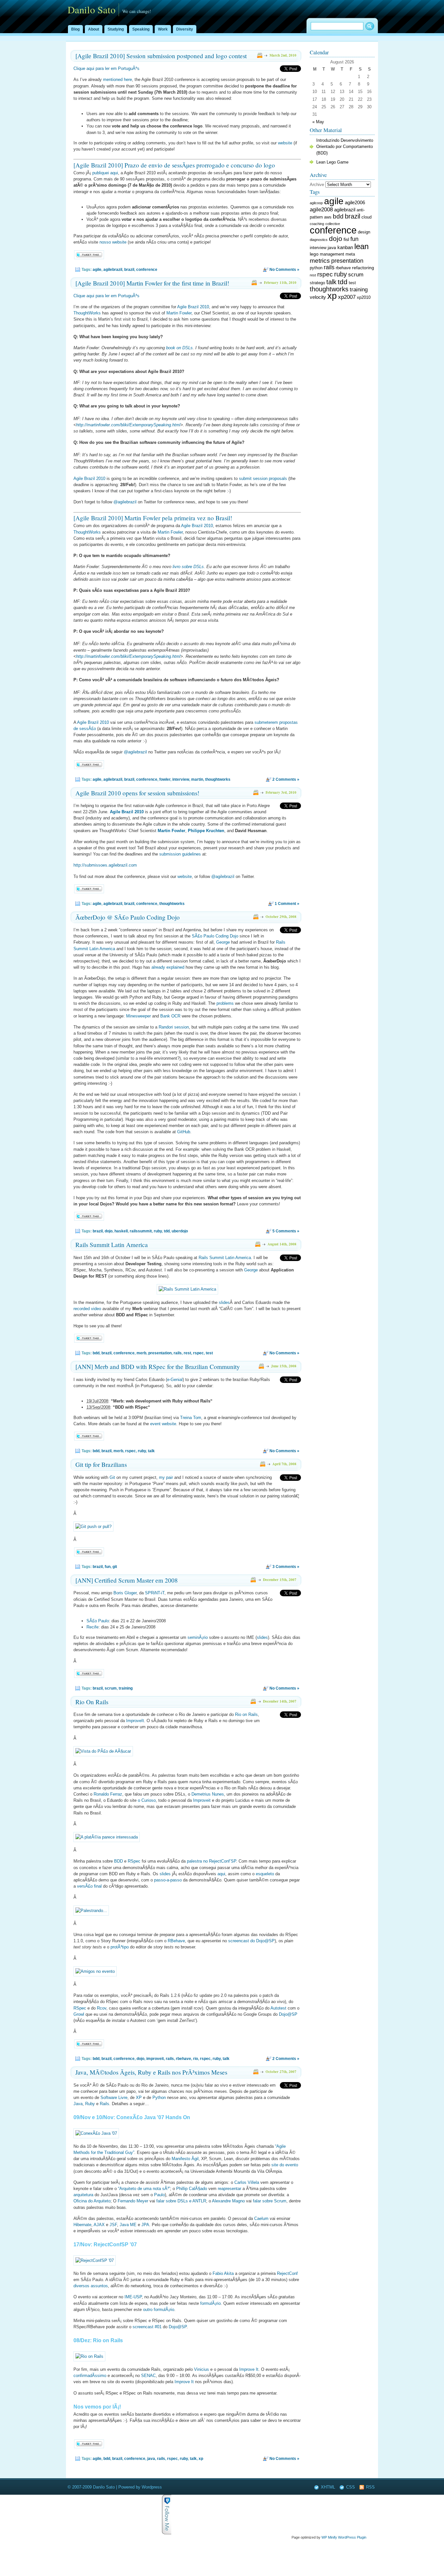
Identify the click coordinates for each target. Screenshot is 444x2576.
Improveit (202, 1800)
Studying (116, 29)
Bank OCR (170, 1016)
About (94, 29)
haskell (121, 1231)
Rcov (102, 2008)
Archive (317, 185)
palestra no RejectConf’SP (211, 1861)
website (285, 143)
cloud (366, 217)
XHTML (328, 2487)
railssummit (141, 1231)
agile (97, 270)
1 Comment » (287, 904)
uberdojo (180, 1231)
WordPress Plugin (352, 2537)
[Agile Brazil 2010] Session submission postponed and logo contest (161, 56)
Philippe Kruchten (206, 831)
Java (78, 2104)
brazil (129, 270)
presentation (160, 1353)
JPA (145, 2225)
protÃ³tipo (120, 1947)
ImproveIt (135, 1721)
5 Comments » (286, 1231)
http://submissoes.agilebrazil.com (105, 865)
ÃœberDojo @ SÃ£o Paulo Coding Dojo (128, 917)
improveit (155, 2059)
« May (318, 122)
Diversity (185, 29)
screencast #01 (147, 2327)
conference (147, 270)
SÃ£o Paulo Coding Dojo (215, 936)
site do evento (285, 2165)
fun (108, 1567)
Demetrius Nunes (208, 1794)
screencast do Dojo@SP (251, 1941)
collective (333, 224)
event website (163, 1424)
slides (224, 1302)
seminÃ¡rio (198, 1637)
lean (361, 246)
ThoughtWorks (87, 313)
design (364, 232)
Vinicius (202, 2369)
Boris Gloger (125, 1593)
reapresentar (229, 2189)
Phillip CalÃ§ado (192, 2189)
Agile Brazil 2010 (193, 307)
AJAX (99, 2225)
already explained (168, 967)
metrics (320, 261)
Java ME (128, 2225)
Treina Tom (191, 1418)
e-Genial (175, 1380)
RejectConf (287, 2273)
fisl (346, 239)
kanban (345, 247)
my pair (166, 1477)
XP (139, 2098)
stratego (317, 283)
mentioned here (118, 80)
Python (159, 2098)
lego (314, 254)
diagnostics (319, 240)
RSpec (134, 1861)
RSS (370, 2487)
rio (196, 2059)
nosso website (113, 242)
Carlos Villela (247, 2182)
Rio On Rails (92, 1702)
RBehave (176, 1941)
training (126, 1688)
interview (181, 779)
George (223, 942)
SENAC (148, 2376)
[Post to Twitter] (89, 258)
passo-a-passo (168, 1880)
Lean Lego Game (332, 162)
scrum (111, 1688)
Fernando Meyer (133, 2201)
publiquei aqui (105, 173)
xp (201, 2459)
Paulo (159, 2195)
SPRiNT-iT (155, 1593)
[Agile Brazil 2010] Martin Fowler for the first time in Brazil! (152, 283)
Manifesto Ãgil (185, 2159)
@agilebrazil (125, 502)
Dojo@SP (288, 2014)
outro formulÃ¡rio (159, 2310)
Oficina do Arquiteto (92, 2201)
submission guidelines (180, 854)
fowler (165, 779)
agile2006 (355, 202)
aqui (221, 1874)
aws (328, 217)
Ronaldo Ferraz (108, 1794)
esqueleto (265, 1874)
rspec (198, 1353)
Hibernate (82, 2225)
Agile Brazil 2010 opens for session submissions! (137, 793)
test (209, 1353)
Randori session (174, 1027)
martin (197, 779)
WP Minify (329, 2537)
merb (141, 1353)
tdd (167, 1231)
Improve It (249, 2369)
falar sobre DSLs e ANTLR (181, 2201)
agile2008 (321, 209)
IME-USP (133, 2297)
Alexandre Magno (228, 2201)
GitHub (184, 1132)
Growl (79, 2014)
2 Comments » (286, 779)
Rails (104, 2104)
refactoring (363, 268)
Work (163, 29)
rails (178, 1353)
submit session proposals (263, 478)
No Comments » (284, 270)
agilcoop (316, 203)
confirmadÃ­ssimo (90, 2376)
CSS (351, 2487)
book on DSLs (179, 348)
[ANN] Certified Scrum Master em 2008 (127, 1580)
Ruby (90, 2104)
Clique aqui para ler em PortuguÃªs (106, 68)
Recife (92, 1627)
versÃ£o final (89, 1886)
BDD (118, 1861)
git (115, 1567)
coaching (317, 224)
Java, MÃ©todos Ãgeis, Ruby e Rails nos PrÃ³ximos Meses (151, 2072)
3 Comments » (286, 1567)
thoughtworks (218, 779)
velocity (318, 297)
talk (151, 1451)
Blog (75, 29)
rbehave (183, 2059)
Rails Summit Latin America (112, 1245)
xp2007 (347, 297)
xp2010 (364, 298)
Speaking (141, 29)
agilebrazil (113, 270)
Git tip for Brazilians (101, 1464)
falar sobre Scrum (270, 2201)
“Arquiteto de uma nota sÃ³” (144, 2189)
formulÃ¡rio (210, 2303)
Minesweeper (138, 1016)
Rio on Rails (246, 1714)
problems (225, 1003)
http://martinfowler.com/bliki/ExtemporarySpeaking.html (128, 425)
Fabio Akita (223, 2273)
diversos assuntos (91, 2286)
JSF (113, 2225)
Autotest (278, 2008)
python (316, 268)
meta (350, 254)
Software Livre (114, 2098)
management (332, 254)
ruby (158, 1231)
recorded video (87, 1309)
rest (187, 1353)
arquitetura (83, 2195)
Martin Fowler (179, 313)
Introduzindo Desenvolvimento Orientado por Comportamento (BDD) (345, 146)
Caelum (261, 2218)
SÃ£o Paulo (98, 1621)
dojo (109, 1231)
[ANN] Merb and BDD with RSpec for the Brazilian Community (158, 1367)
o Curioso (147, 1800)
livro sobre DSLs (188, 567)
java (151, 2459)
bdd (96, 1353)
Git (112, 1477)
